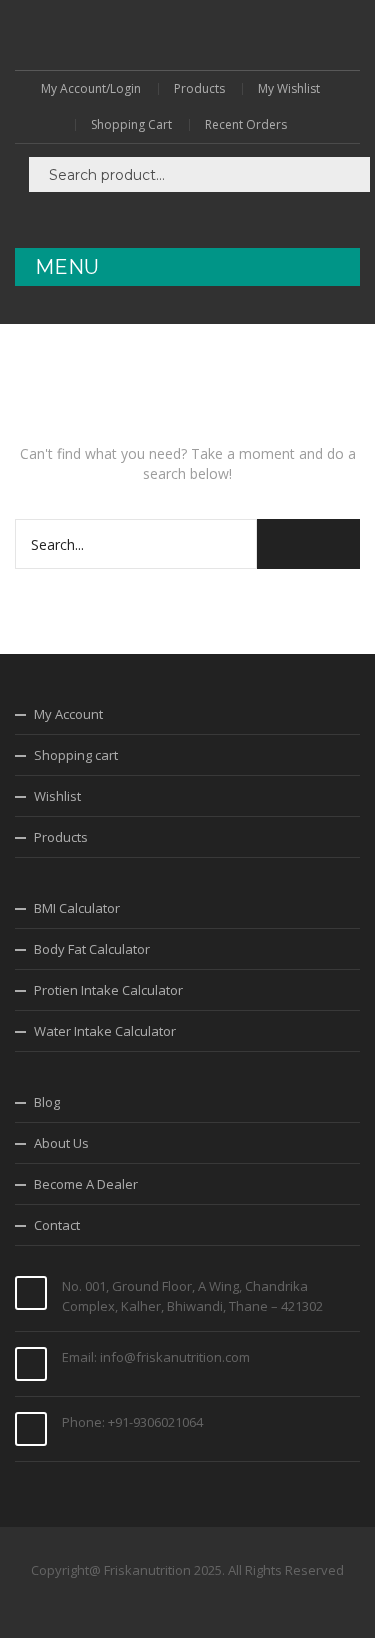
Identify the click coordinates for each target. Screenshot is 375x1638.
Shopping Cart (131, 125)
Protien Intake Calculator (108, 990)
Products (199, 89)
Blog (47, 1102)
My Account (68, 714)
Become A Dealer (86, 1184)
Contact (57, 1225)
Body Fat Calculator (92, 949)
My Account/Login (91, 89)
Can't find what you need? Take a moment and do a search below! (188, 463)
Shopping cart (76, 755)
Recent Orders (246, 125)
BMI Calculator (77, 908)
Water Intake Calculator (105, 1031)
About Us (61, 1143)
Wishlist (57, 796)
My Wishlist (289, 89)
